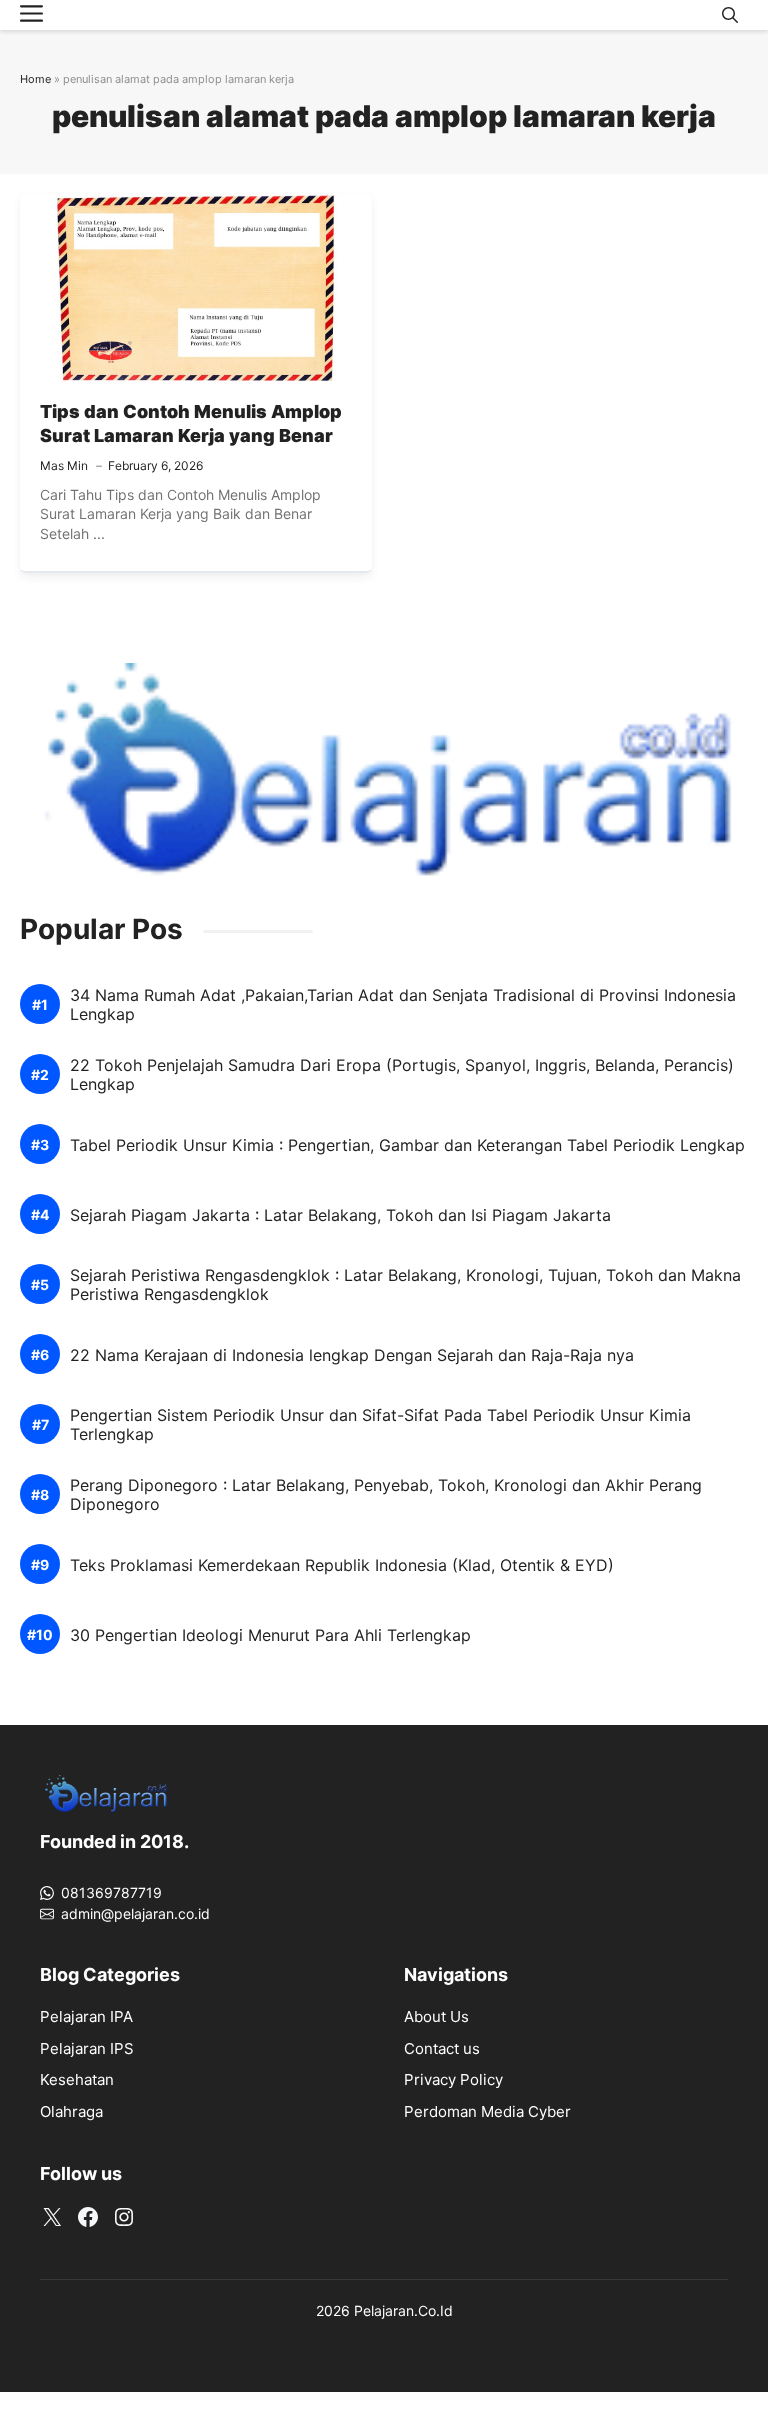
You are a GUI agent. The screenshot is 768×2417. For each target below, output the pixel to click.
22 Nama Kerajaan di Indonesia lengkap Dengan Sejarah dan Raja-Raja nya (352, 1355)
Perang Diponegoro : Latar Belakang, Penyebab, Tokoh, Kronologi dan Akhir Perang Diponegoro (386, 1495)
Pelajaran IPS (87, 2048)
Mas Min (64, 465)
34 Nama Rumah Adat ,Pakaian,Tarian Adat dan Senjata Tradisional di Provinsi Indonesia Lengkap (403, 1005)
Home (35, 79)
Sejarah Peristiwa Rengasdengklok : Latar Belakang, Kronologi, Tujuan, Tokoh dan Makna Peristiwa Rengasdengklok (405, 1285)
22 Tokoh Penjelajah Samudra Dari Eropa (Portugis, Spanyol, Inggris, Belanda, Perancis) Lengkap (402, 1075)
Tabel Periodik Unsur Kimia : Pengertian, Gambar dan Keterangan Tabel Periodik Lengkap (407, 1145)
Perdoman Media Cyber (487, 2111)
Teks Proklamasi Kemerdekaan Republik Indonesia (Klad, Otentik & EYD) (342, 1565)
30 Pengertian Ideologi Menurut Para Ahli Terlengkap (270, 1635)
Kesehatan (77, 2079)
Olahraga (71, 2111)
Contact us (442, 2048)
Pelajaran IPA (86, 2016)
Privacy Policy (453, 2079)
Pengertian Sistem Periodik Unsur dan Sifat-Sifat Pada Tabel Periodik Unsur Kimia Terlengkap (380, 1425)
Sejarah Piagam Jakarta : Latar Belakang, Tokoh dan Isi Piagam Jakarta (340, 1215)
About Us (436, 2016)
